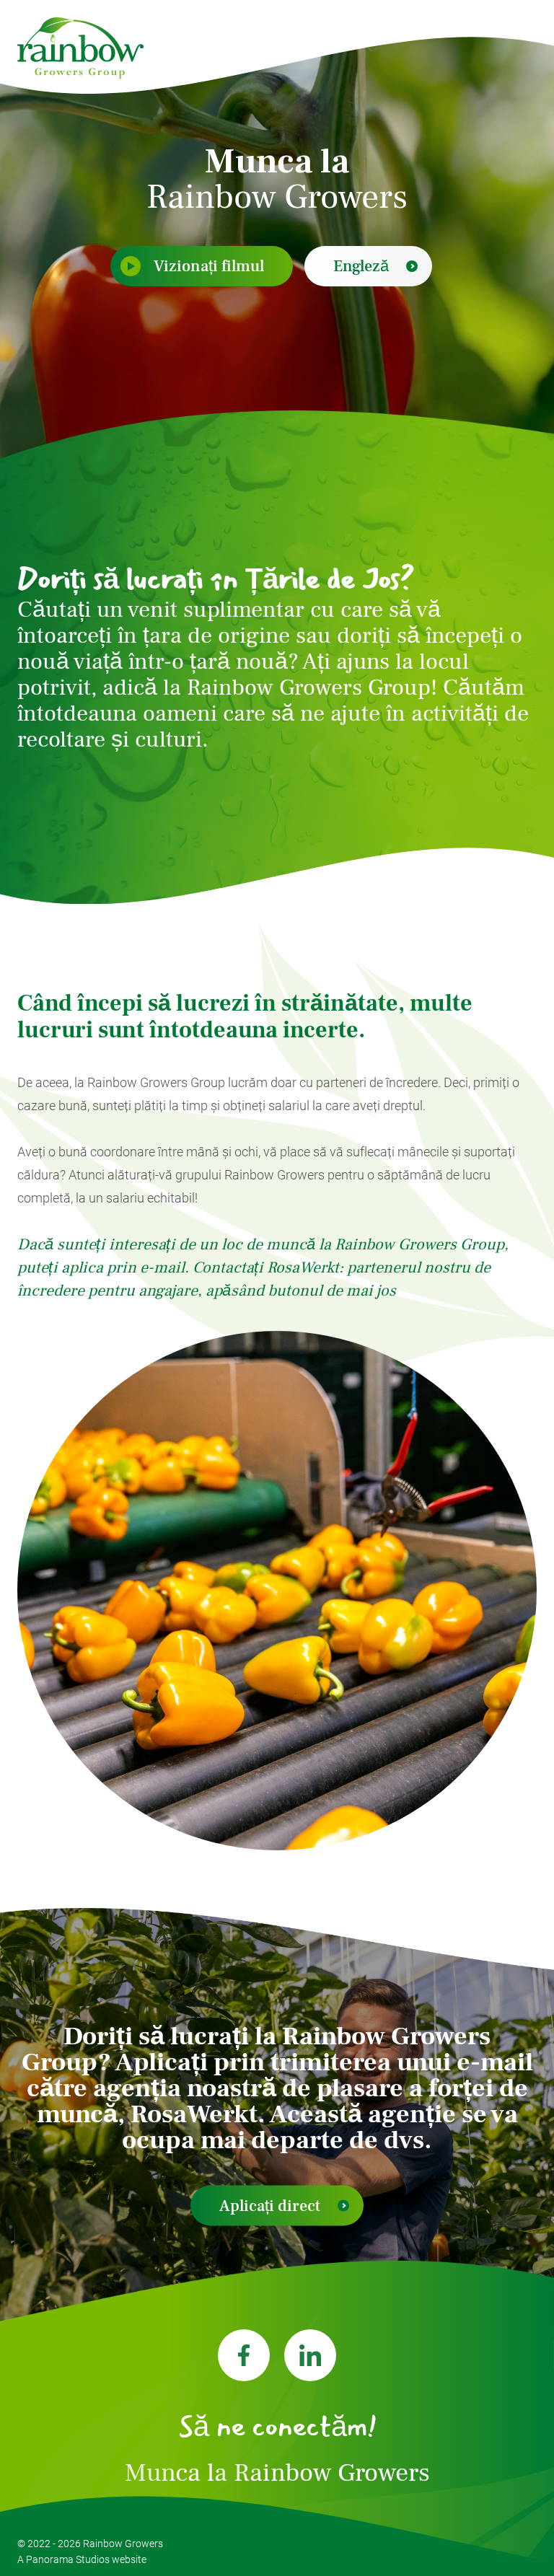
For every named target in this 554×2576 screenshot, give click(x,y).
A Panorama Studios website (82, 2559)
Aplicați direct (270, 2205)
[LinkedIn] (310, 2355)
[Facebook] (244, 2355)
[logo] (80, 48)
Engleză (361, 266)
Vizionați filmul (209, 266)
